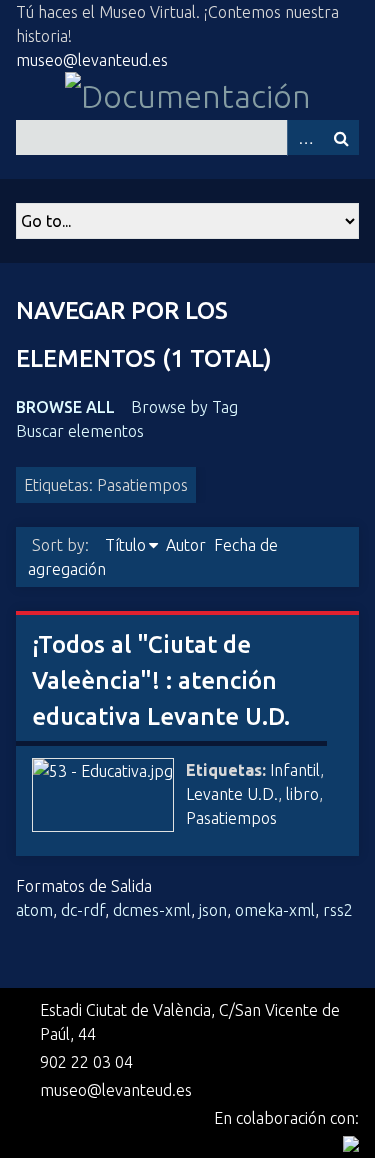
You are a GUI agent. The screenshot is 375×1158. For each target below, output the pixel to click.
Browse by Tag (184, 407)
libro (302, 794)
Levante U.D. (232, 794)
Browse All (65, 407)
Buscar (341, 137)
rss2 (338, 910)
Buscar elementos (80, 431)
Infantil (295, 770)
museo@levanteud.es (92, 60)
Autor (186, 545)
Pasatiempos (231, 818)
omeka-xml (275, 910)
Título (125, 545)
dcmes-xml (152, 910)
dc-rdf (83, 910)
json (213, 910)
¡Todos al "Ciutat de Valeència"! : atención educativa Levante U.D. (161, 680)
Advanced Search (305, 137)
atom (34, 910)
